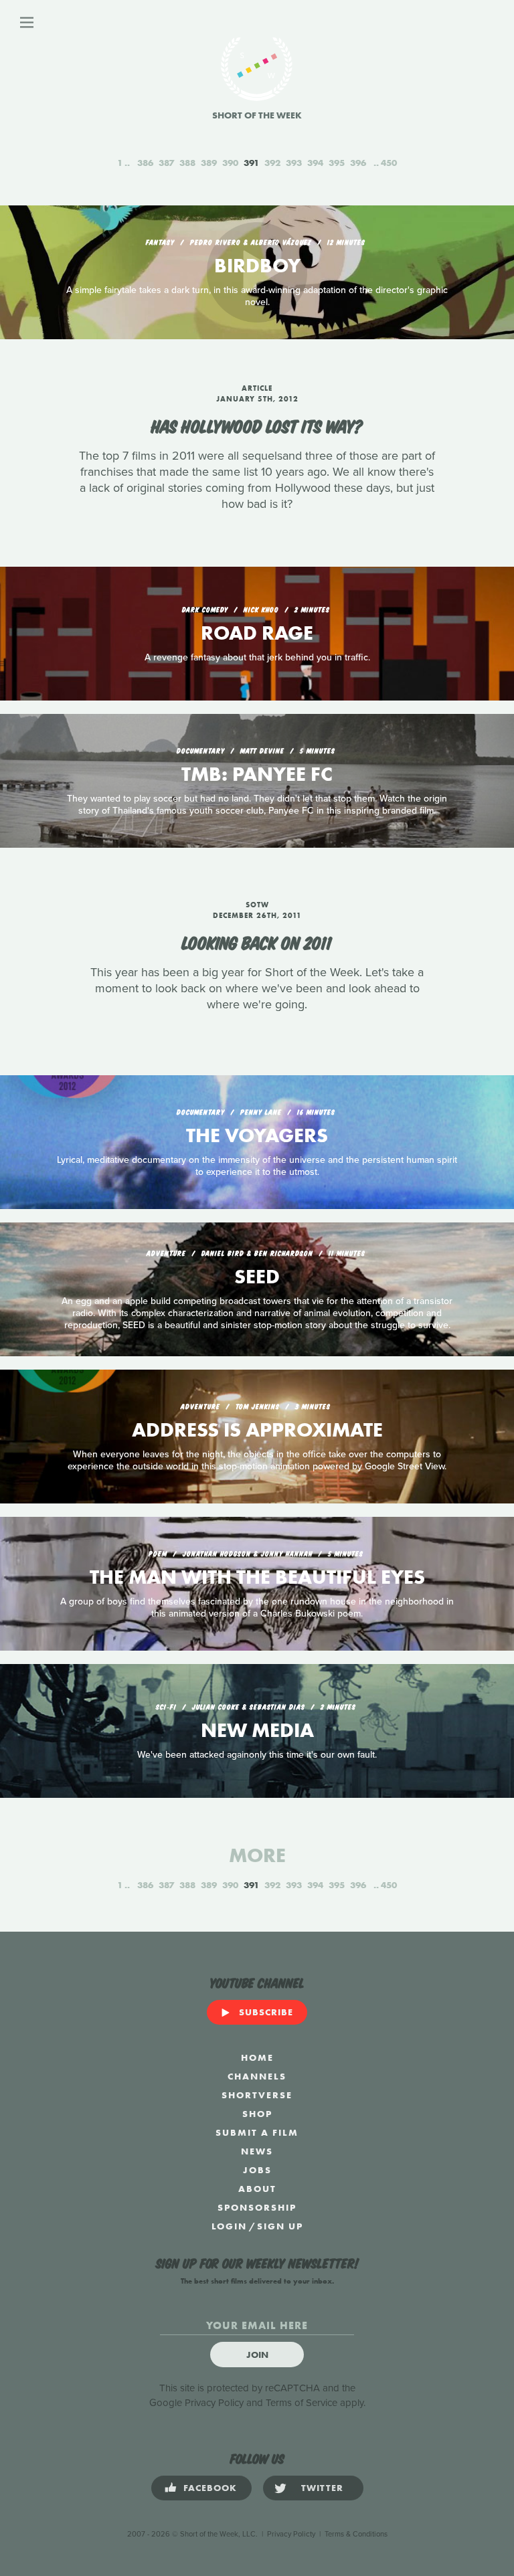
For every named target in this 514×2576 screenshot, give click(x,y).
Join (257, 2355)
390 (230, 163)
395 (337, 163)
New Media (257, 1730)
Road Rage (257, 633)
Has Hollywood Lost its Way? (257, 425)
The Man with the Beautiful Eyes (257, 1577)
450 (389, 163)
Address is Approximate (257, 1430)
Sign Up (280, 2226)
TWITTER (322, 2488)
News (257, 2151)
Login (229, 2226)
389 (209, 163)
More (257, 1855)
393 (294, 163)
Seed (257, 1277)
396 (358, 163)
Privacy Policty (291, 2534)
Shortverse (257, 2095)
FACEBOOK (210, 2488)
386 (145, 163)
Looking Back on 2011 (257, 941)
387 (166, 163)
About (257, 2189)
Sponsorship (257, 2207)
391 (251, 163)
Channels (257, 2076)
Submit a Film (257, 2132)
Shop (257, 2114)
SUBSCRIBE (266, 2012)
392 (272, 163)
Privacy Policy (214, 2403)
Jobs (257, 2170)
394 (315, 163)
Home (257, 2057)
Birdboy (257, 266)
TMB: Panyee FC (257, 774)
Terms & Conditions (356, 2534)
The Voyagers (257, 1135)
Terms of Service (302, 2403)
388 (187, 163)
